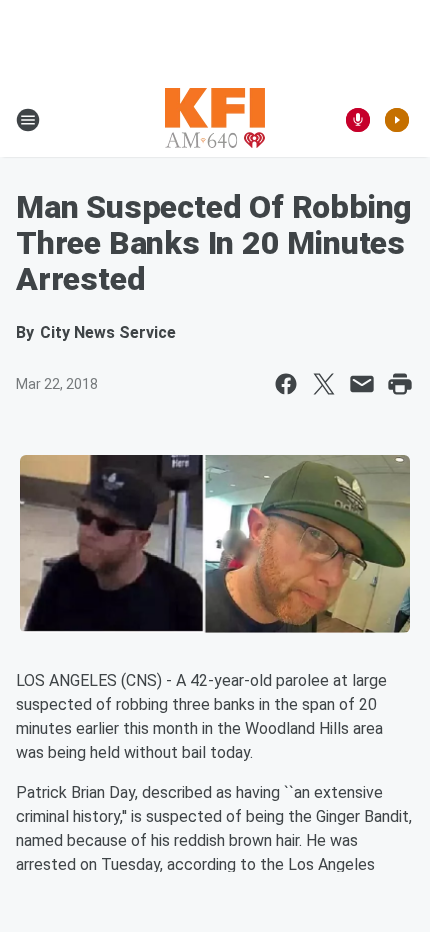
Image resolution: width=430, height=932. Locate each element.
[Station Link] (215, 120)
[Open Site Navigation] (28, 120)
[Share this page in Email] (362, 384)
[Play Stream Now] (397, 120)
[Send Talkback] (358, 120)
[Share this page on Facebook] (286, 384)
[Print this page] (400, 384)
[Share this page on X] (324, 384)
